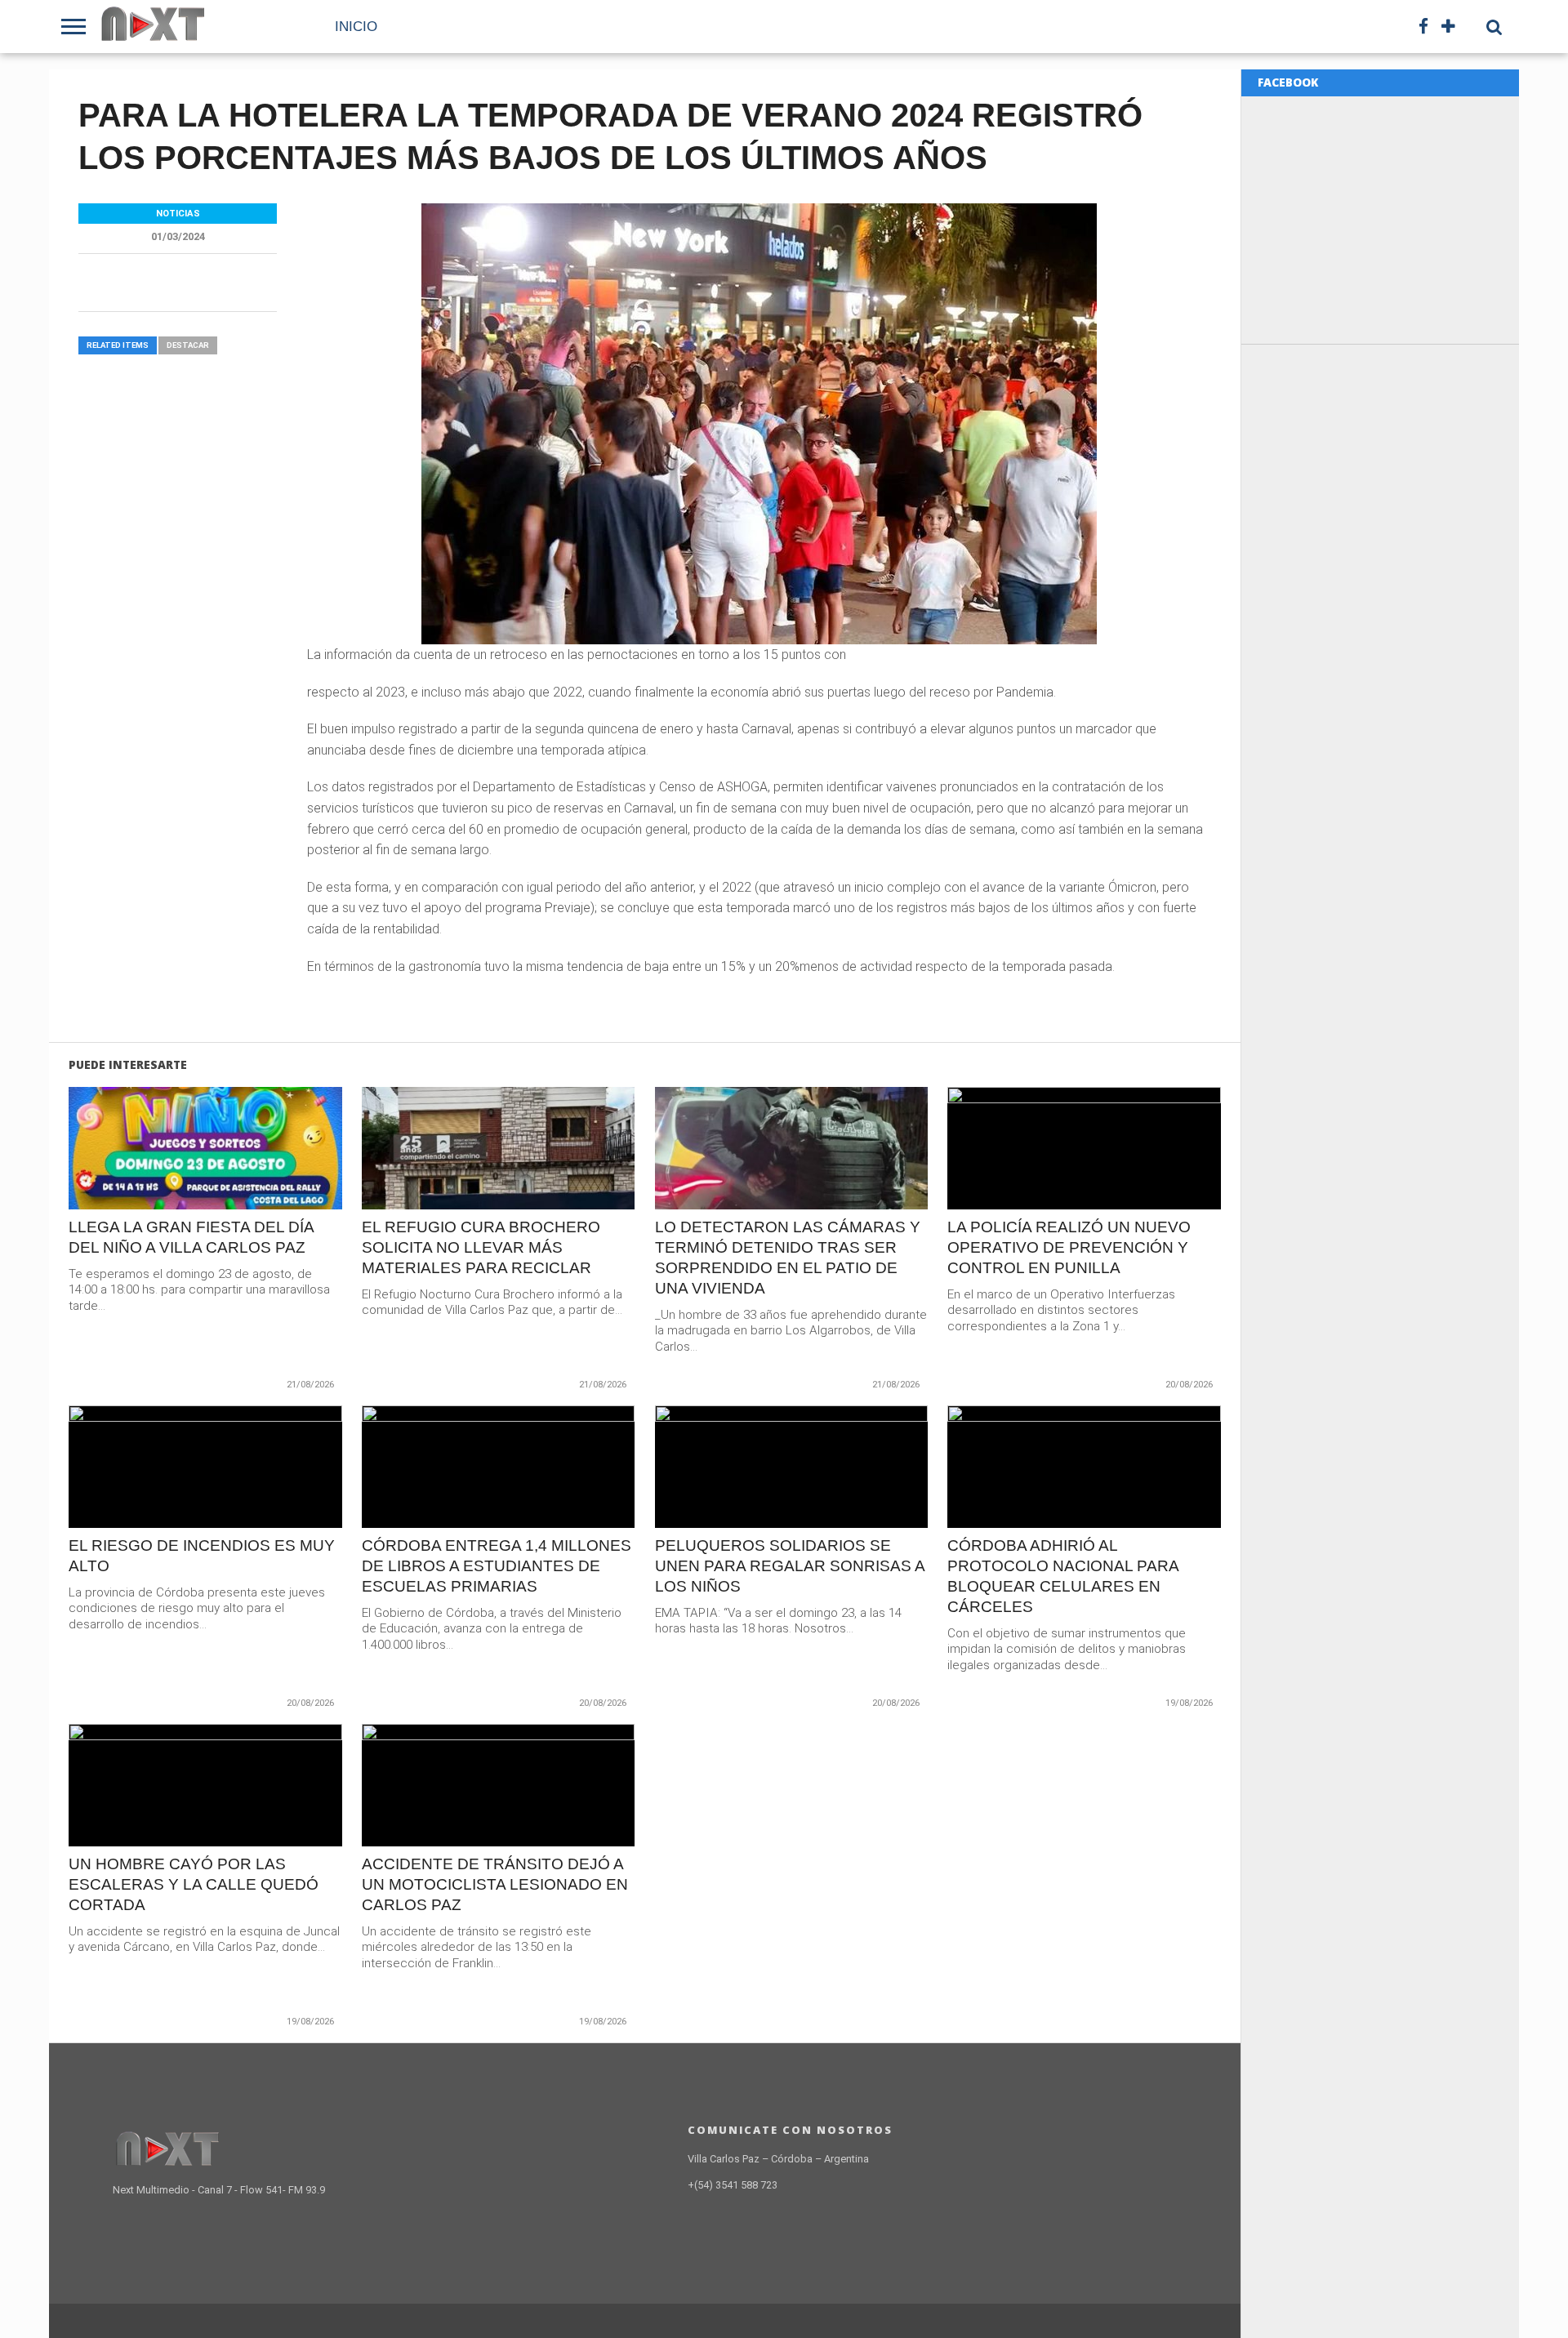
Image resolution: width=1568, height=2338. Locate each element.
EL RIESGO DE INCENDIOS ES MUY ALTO (202, 1556)
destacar (188, 345)
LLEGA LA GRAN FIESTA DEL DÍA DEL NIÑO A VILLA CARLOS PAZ (191, 1237)
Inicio (356, 27)
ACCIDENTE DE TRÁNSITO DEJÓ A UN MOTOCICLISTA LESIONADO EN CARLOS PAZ (495, 1884)
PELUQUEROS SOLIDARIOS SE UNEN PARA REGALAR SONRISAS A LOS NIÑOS (790, 1566)
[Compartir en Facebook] (171, 1183)
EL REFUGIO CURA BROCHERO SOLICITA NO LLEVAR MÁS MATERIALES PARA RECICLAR (481, 1247)
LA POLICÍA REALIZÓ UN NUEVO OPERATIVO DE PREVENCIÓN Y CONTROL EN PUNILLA (1069, 1247)
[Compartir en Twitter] (205, 1183)
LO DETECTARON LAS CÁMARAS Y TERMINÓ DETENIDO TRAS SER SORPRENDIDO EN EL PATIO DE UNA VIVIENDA (788, 1258)
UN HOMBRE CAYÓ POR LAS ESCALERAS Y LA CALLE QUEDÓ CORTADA (194, 1884)
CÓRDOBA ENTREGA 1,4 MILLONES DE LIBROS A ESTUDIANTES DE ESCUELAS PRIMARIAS (497, 1566)
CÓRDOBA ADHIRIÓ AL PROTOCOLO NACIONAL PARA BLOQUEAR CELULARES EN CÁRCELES (1063, 1576)
